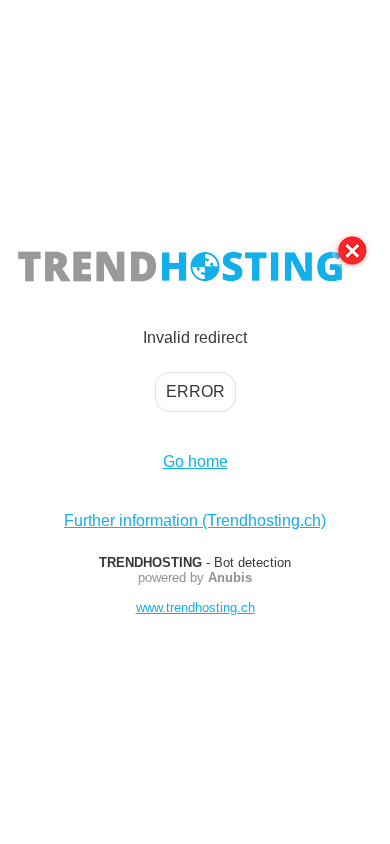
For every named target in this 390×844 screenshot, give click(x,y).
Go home (195, 461)
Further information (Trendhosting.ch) (195, 520)
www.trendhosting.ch (195, 607)
